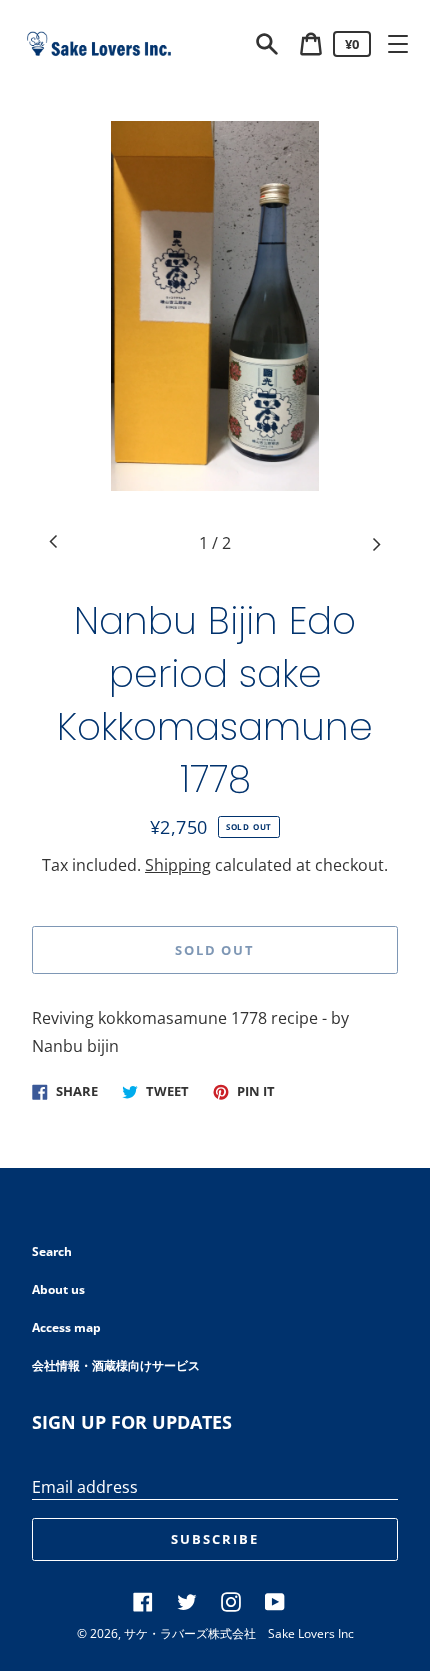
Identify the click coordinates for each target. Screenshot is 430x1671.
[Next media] (376, 543)
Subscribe (215, 1539)
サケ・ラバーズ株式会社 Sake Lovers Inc (239, 1633)
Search (52, 1251)
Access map (66, 1327)
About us (58, 1289)
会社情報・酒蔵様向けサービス (116, 1365)
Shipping (178, 865)
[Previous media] (54, 543)
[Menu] (398, 44)
